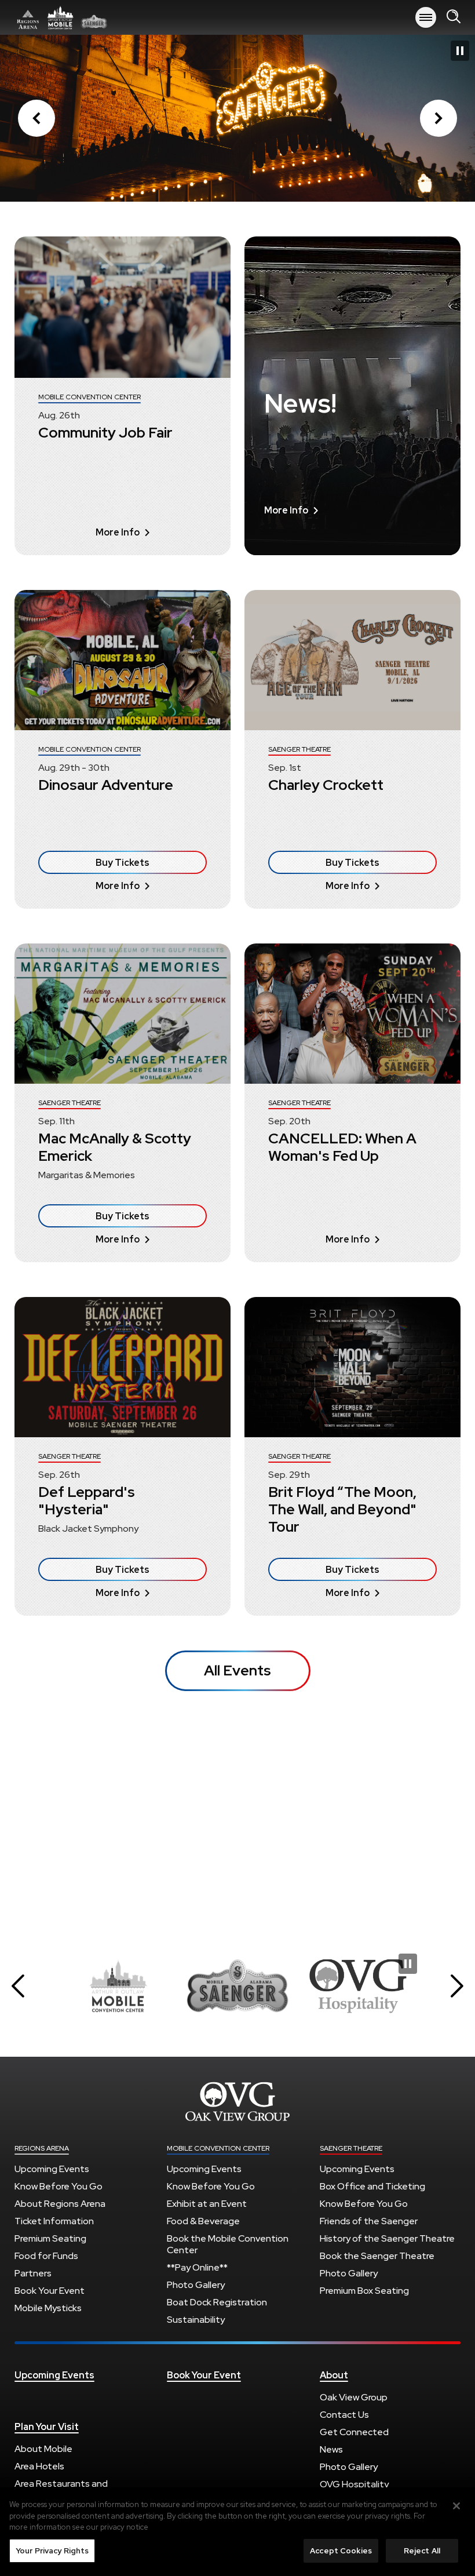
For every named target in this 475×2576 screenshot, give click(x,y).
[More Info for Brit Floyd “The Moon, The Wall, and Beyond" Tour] (352, 1367)
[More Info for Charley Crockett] (352, 660)
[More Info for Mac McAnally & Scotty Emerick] (123, 1014)
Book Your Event (50, 2291)
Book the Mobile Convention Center (228, 2244)
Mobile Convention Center (218, 2148)
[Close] (456, 2506)
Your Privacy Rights (52, 2551)
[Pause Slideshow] (460, 51)
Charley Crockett (326, 785)
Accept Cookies (341, 2551)
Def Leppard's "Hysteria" (87, 1501)
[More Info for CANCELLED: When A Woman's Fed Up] (352, 1014)
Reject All (422, 2551)
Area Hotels (39, 2466)
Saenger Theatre (351, 2148)
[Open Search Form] (454, 17)
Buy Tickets (123, 863)
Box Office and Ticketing (372, 2186)
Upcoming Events (52, 2169)
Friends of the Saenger (369, 2221)
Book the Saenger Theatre (377, 2256)
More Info (118, 532)
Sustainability (196, 2320)
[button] (36, 118)
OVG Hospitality (354, 2484)
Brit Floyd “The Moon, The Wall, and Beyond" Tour (342, 1509)
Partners (33, 2273)
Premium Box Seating (364, 2291)
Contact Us (344, 2415)
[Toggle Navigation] (426, 17)
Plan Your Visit (47, 2427)
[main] (237, 981)
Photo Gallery (196, 2285)
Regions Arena (42, 2148)
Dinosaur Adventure (106, 785)
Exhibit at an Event (207, 2204)
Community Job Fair (105, 433)
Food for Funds (46, 2256)
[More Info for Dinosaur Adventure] (123, 660)
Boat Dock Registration (217, 2302)
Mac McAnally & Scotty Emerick (115, 1147)
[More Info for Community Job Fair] (123, 307)
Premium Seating (50, 2238)
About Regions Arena (60, 2204)
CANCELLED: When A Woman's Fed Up (342, 1147)
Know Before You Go (59, 2186)
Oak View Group (354, 2397)
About (334, 2375)
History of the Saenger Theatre (387, 2238)
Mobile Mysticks (48, 2308)
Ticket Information (54, 2221)
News (331, 2449)
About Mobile (43, 2449)
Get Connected (354, 2432)
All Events (237, 1670)
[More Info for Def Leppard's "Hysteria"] (123, 1367)
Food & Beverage (203, 2221)
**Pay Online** (197, 2267)
